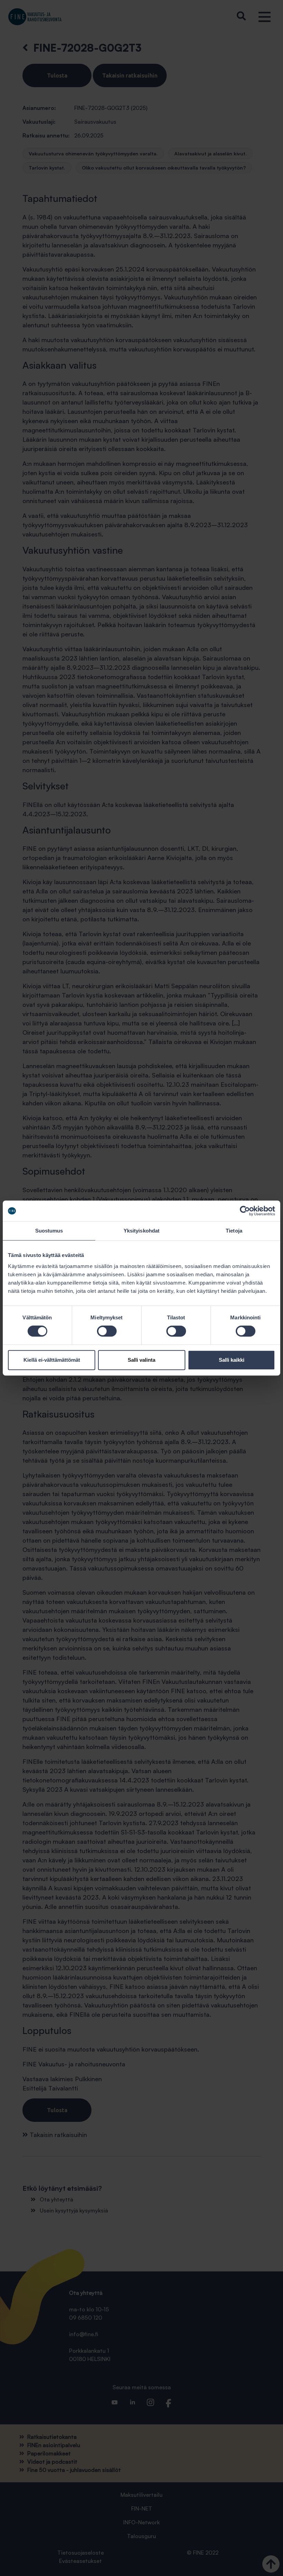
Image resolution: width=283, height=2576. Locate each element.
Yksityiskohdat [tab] (141, 1231)
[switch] (107, 1331)
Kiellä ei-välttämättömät (52, 1360)
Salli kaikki (232, 1360)
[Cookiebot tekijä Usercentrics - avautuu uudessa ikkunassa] (245, 1211)
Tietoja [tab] (234, 1231)
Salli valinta (141, 1360)
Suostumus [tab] (49, 1231)
